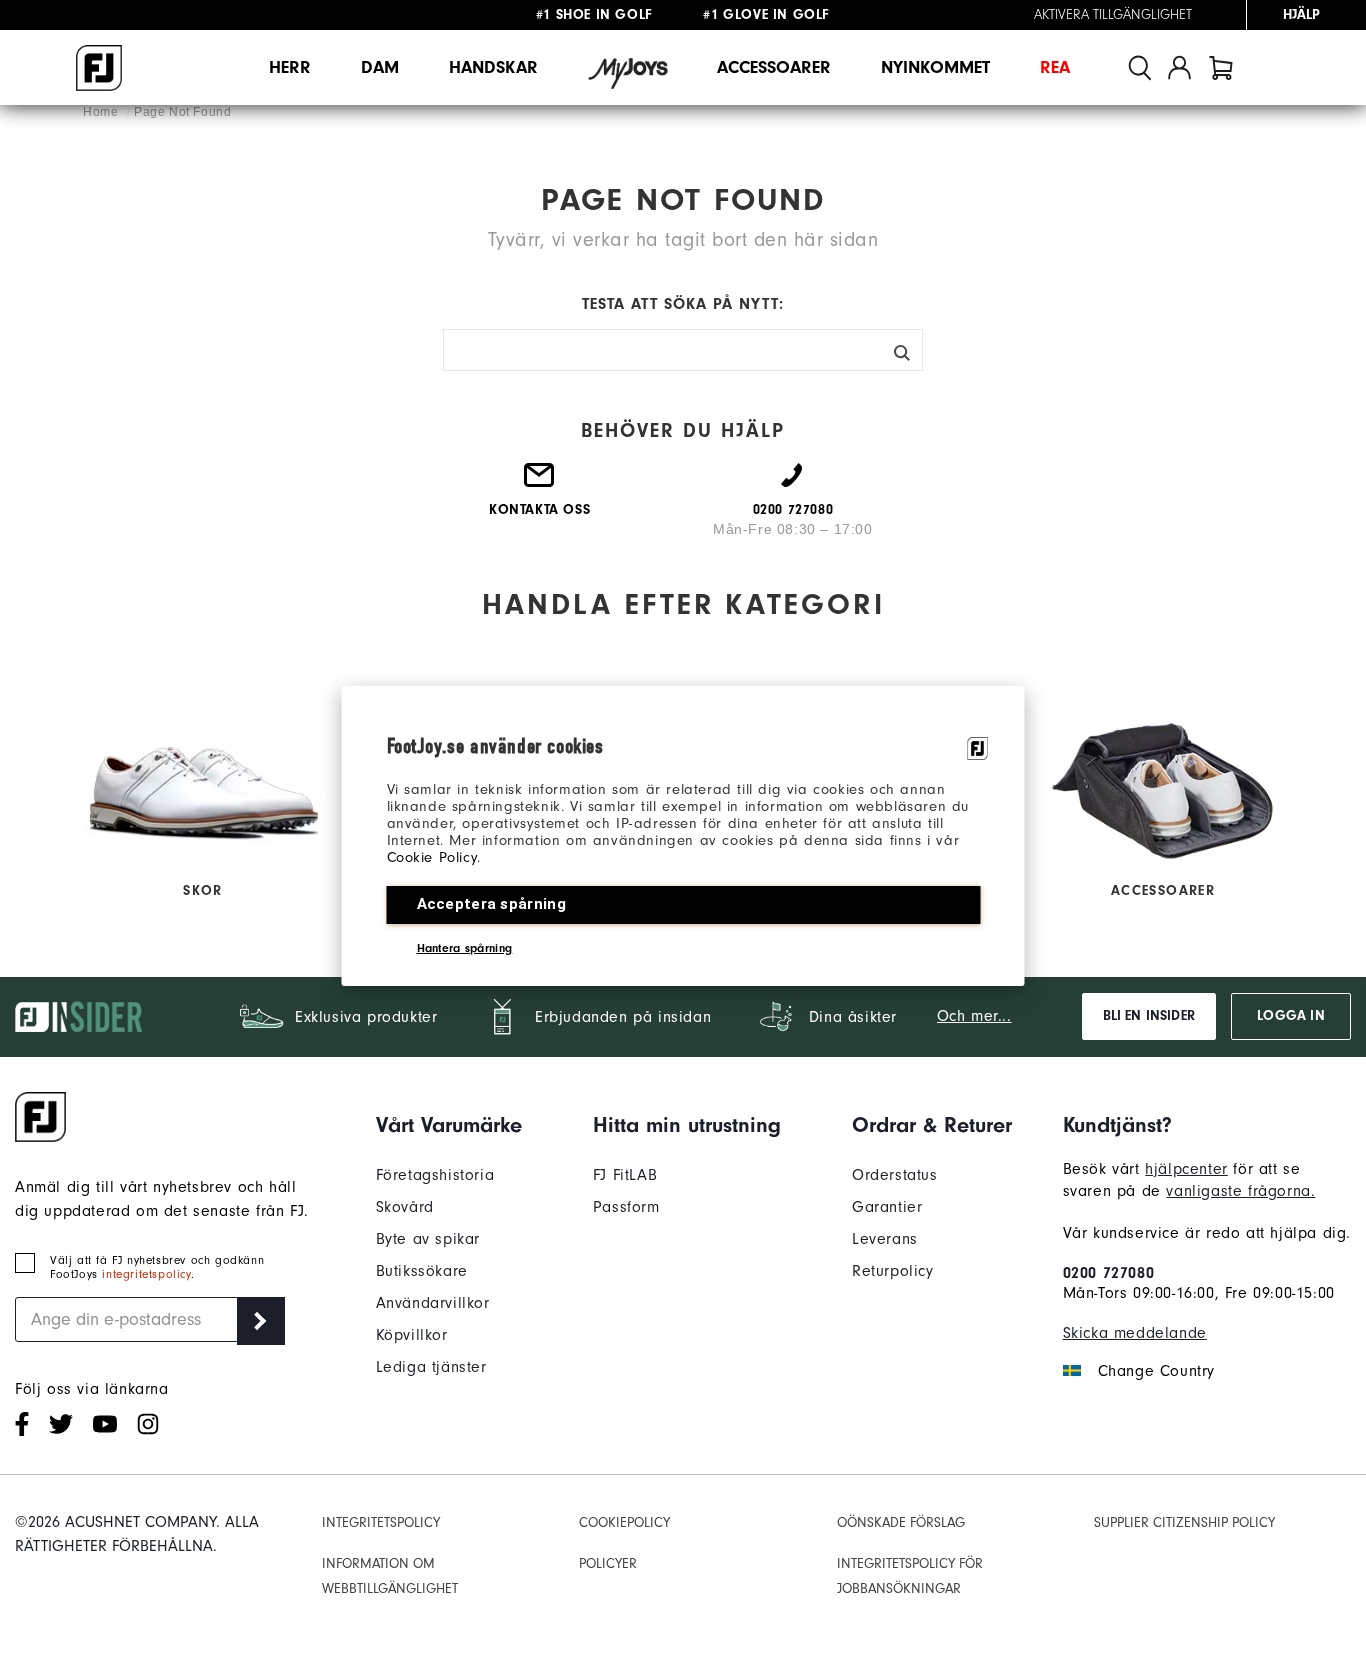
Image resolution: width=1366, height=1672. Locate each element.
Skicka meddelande (1135, 1333)
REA (1055, 67)
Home (102, 112)
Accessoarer (774, 67)
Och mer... (974, 1016)
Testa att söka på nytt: (683, 304)
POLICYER (608, 1563)
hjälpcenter (1186, 1169)
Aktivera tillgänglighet (1113, 15)
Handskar (493, 67)
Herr (290, 67)
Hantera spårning (465, 948)
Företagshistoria (435, 1175)
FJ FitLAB (625, 1175)
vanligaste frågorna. (1240, 1191)
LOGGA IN (1290, 1016)
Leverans (885, 1239)
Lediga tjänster (431, 1367)
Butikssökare (422, 1271)
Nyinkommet (935, 67)
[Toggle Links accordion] (449, 1125)
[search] (1140, 67)
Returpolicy (893, 1271)
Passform (626, 1207)
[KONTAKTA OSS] (540, 483)
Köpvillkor (412, 1335)
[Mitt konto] (1179, 67)
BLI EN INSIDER (1149, 1016)
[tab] (1221, 67)
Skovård (405, 1207)
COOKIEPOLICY (624, 1522)
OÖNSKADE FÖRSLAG (901, 1522)
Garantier (887, 1207)
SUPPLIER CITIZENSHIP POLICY (1184, 1522)
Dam (380, 67)
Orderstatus (895, 1175)
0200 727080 (1109, 1273)
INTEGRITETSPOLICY (381, 1522)
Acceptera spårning (491, 904)
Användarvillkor (433, 1303)
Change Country (1156, 1371)
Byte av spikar (428, 1239)
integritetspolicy (146, 1274)
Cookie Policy (432, 857)
